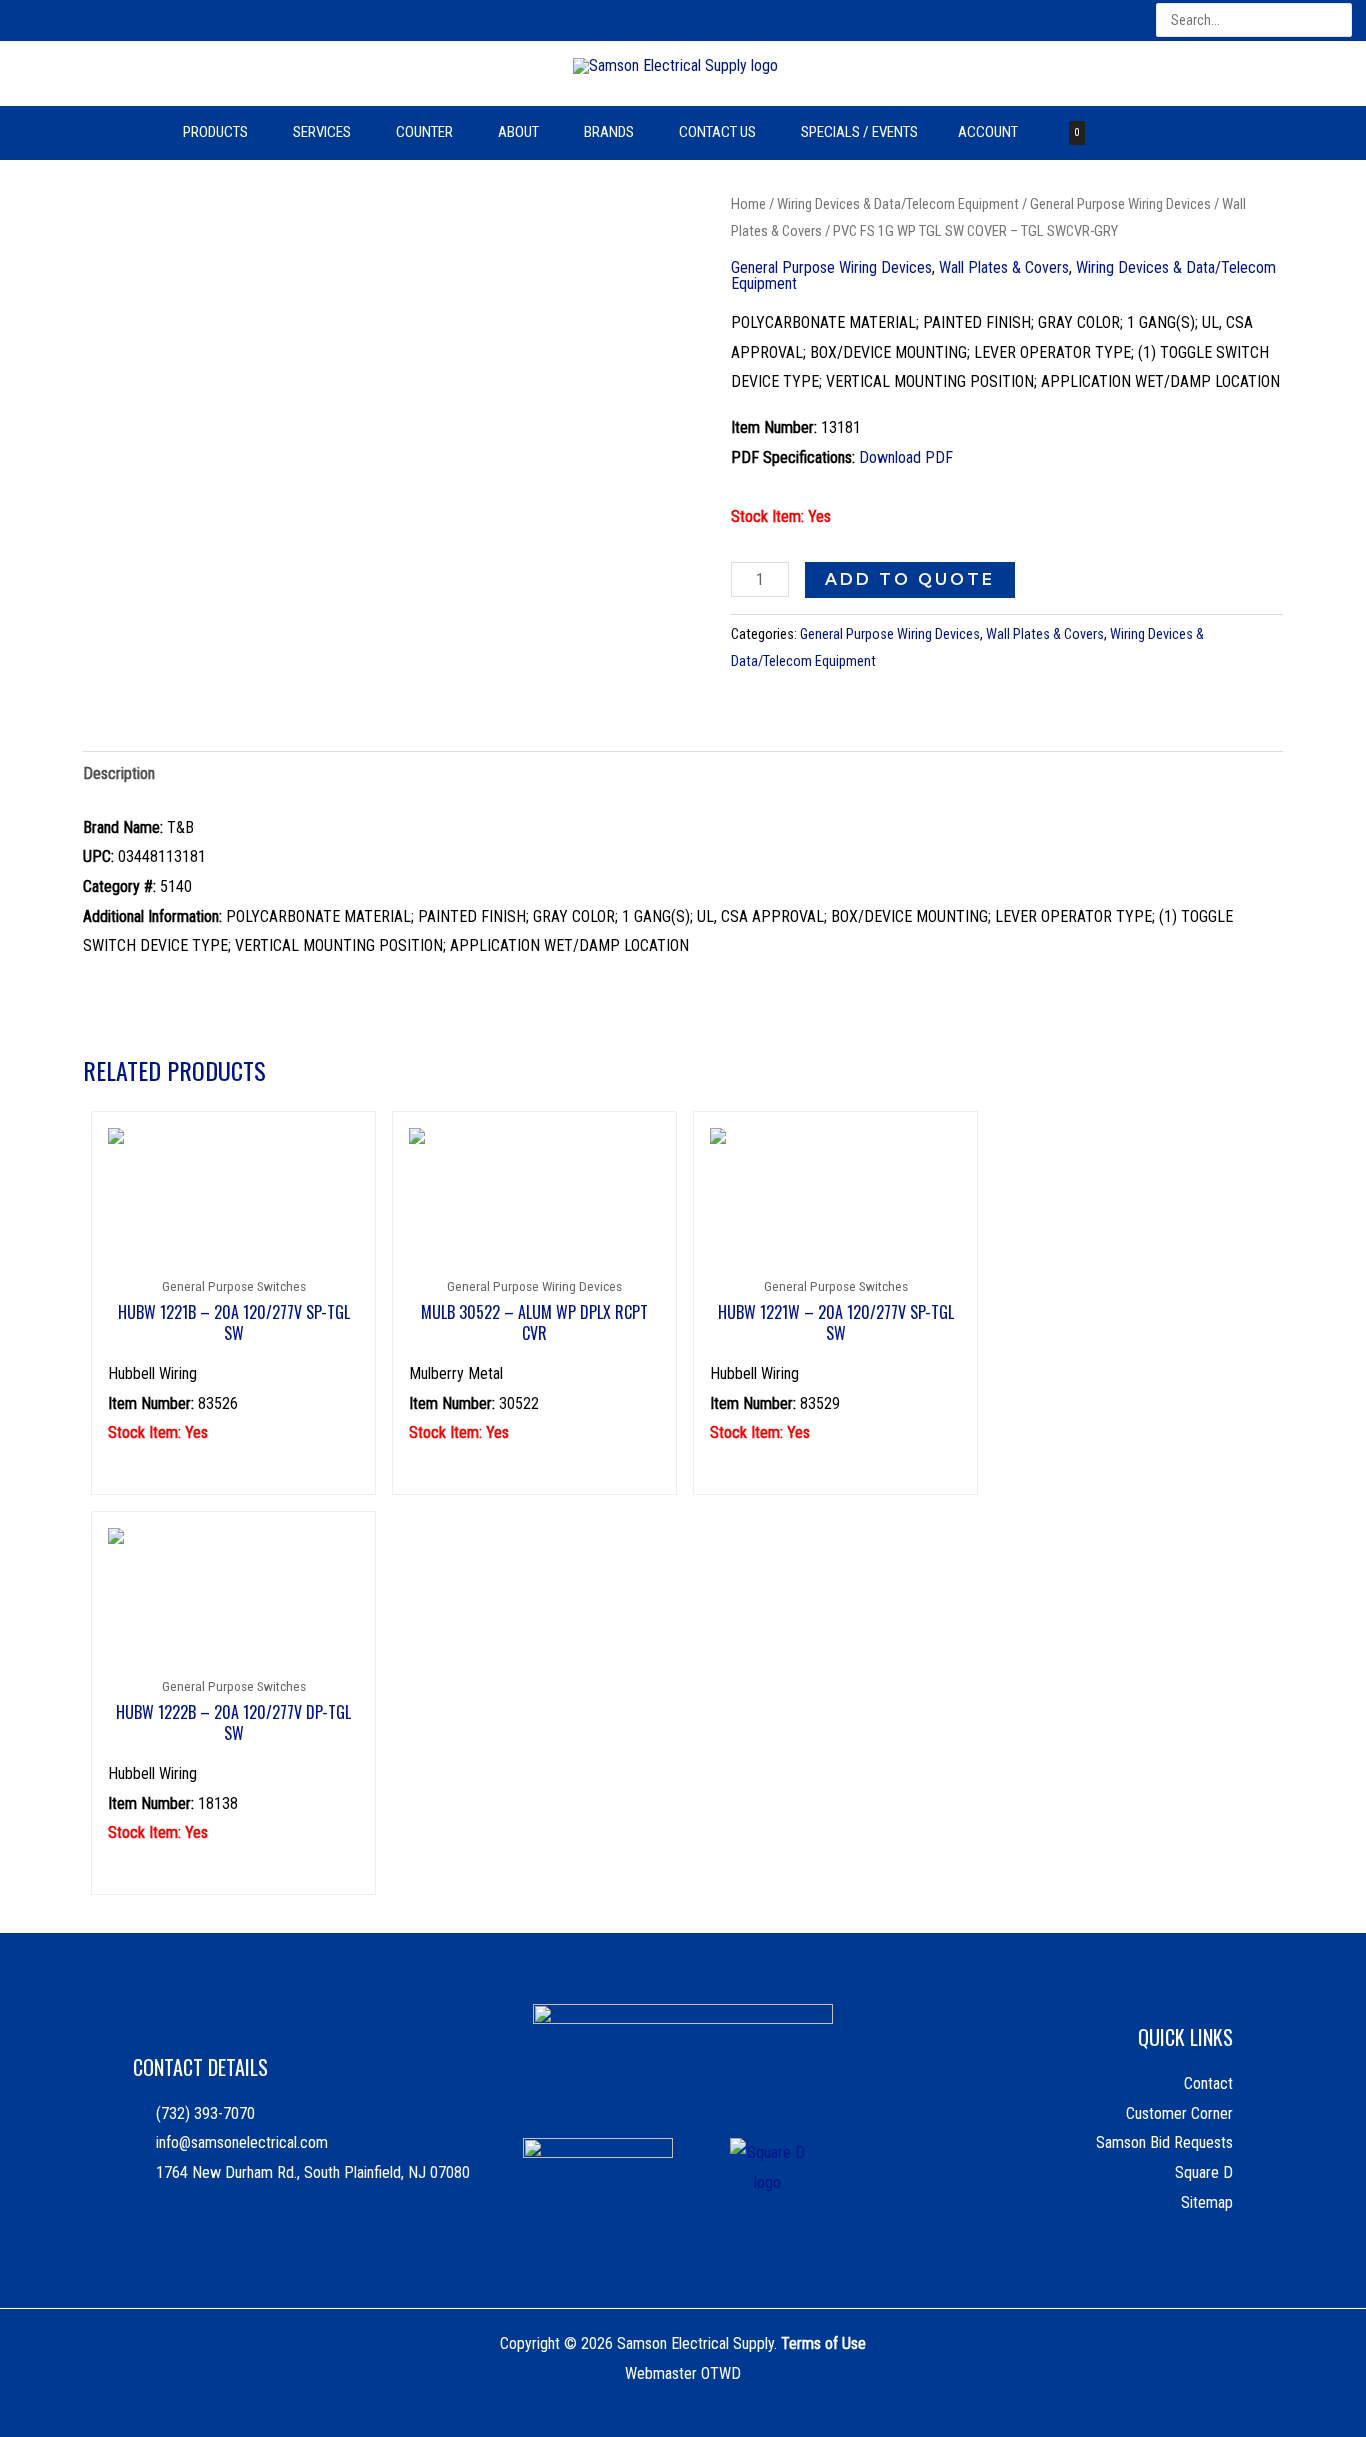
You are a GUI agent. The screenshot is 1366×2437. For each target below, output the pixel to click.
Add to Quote (910, 579)
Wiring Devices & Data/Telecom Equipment (898, 204)
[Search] (1338, 20)
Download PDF (906, 457)
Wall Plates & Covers (1004, 267)
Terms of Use (823, 2343)
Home (748, 204)
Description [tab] (119, 773)
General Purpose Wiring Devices (1120, 204)
